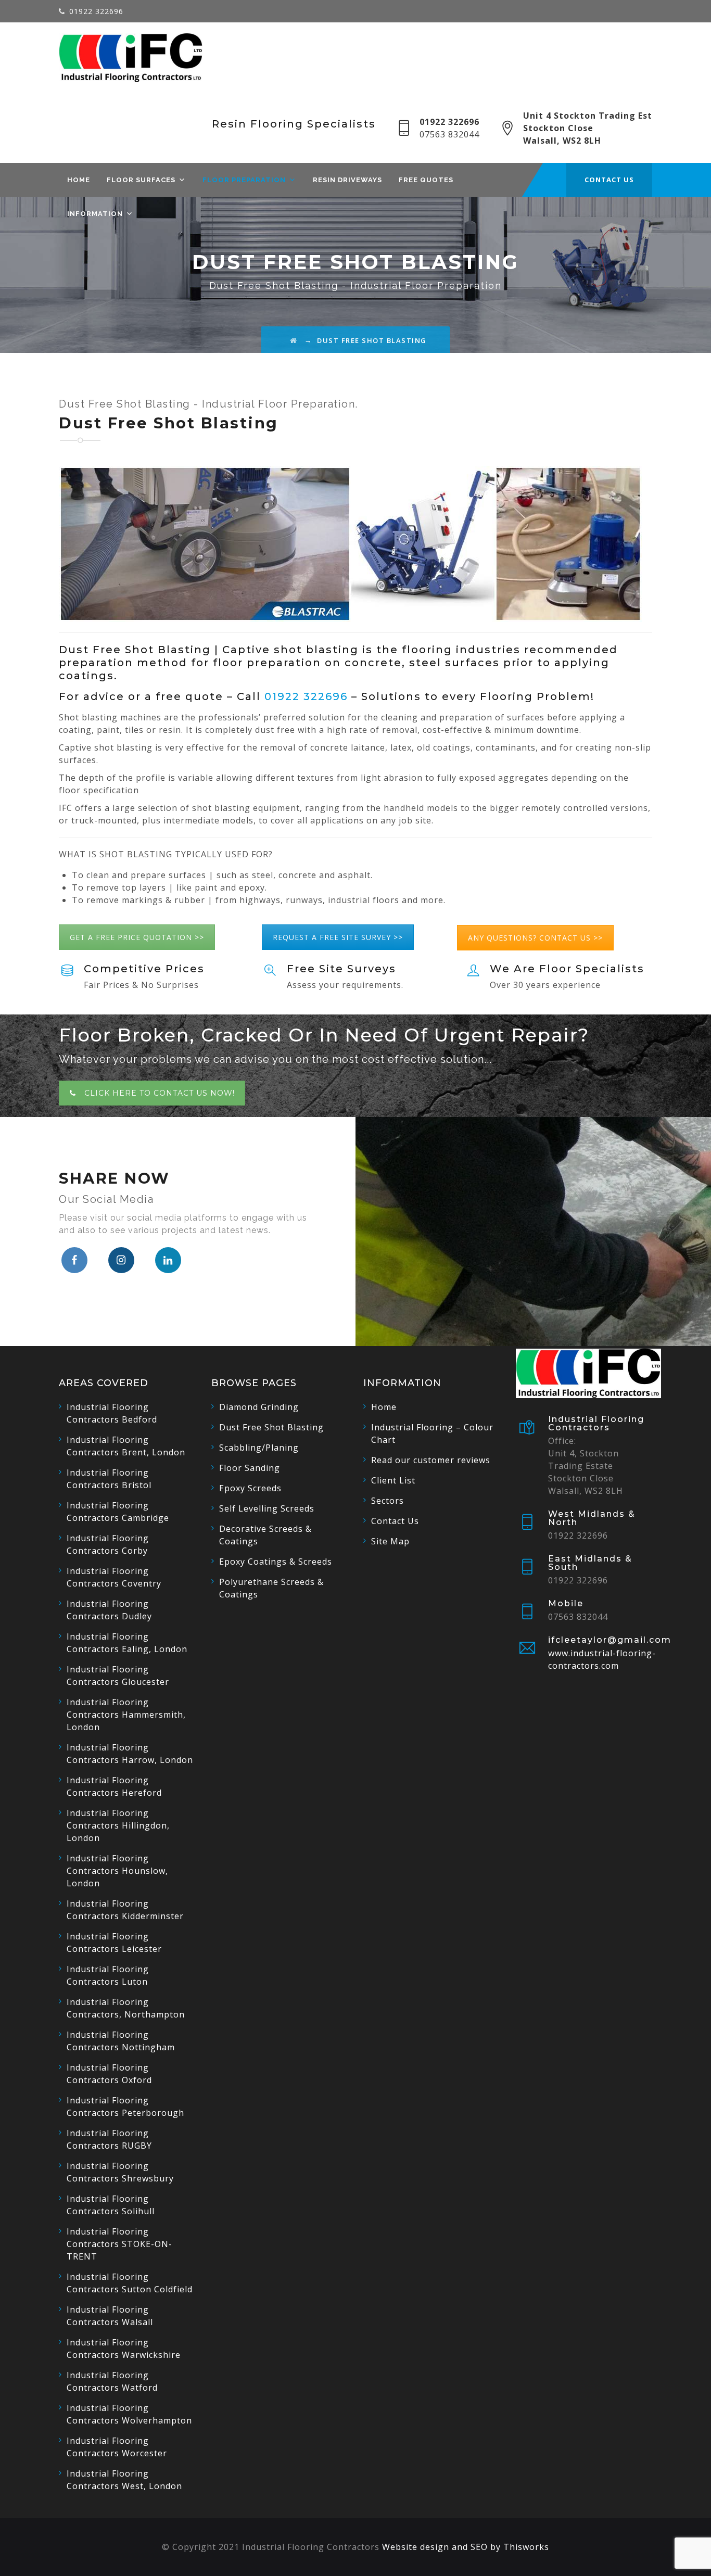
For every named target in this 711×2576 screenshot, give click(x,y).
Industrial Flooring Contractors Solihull (111, 2205)
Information (95, 214)
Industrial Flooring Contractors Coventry (114, 1577)
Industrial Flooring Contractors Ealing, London (127, 1643)
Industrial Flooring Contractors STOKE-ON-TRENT (119, 2244)
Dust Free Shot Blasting (271, 1427)
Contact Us (395, 1521)
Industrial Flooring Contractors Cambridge (118, 1512)
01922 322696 (96, 11)
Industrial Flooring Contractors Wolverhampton (129, 2414)
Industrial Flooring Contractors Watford (112, 2381)
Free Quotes (426, 180)
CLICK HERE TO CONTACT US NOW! (160, 1093)
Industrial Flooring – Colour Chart (432, 1433)
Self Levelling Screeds (267, 1508)
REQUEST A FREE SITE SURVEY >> (338, 937)
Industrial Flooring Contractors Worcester (117, 2447)
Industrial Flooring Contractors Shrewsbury (120, 2172)
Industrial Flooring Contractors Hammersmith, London (126, 1715)
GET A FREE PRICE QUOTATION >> (137, 937)
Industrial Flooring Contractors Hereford (114, 1786)
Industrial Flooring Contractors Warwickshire (124, 2349)
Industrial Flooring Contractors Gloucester (118, 1676)
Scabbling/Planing (259, 1448)
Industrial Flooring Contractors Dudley (109, 1610)
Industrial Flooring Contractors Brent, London (126, 1446)
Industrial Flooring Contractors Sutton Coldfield (130, 2283)
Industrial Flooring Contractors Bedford (112, 1413)
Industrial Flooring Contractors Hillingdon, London (118, 1825)
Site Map (390, 1541)
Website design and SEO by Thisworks (466, 2547)
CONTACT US (609, 180)
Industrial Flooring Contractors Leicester (114, 1943)
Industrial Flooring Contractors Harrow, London (130, 1754)
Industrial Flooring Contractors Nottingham (121, 2041)
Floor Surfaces (141, 180)
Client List (393, 1480)
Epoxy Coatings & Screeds (276, 1562)
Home (79, 180)
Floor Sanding (250, 1468)
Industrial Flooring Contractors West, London (124, 2480)
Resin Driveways (347, 180)
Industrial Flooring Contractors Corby (108, 1544)
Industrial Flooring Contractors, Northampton (126, 2008)
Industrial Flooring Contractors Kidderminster (125, 1910)
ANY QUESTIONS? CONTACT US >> (535, 938)
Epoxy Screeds (250, 1488)
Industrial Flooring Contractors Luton (108, 1975)
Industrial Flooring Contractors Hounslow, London (117, 1871)
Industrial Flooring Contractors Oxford (109, 2074)
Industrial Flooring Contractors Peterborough (125, 2107)
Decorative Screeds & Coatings (265, 1535)
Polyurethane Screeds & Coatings (271, 1588)
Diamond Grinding (259, 1407)
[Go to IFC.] (294, 340)
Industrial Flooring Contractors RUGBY (109, 2139)
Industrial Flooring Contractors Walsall (110, 2316)
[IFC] (131, 58)
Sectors (388, 1501)
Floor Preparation (244, 180)
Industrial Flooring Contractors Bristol (109, 1479)
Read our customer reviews (431, 1460)
